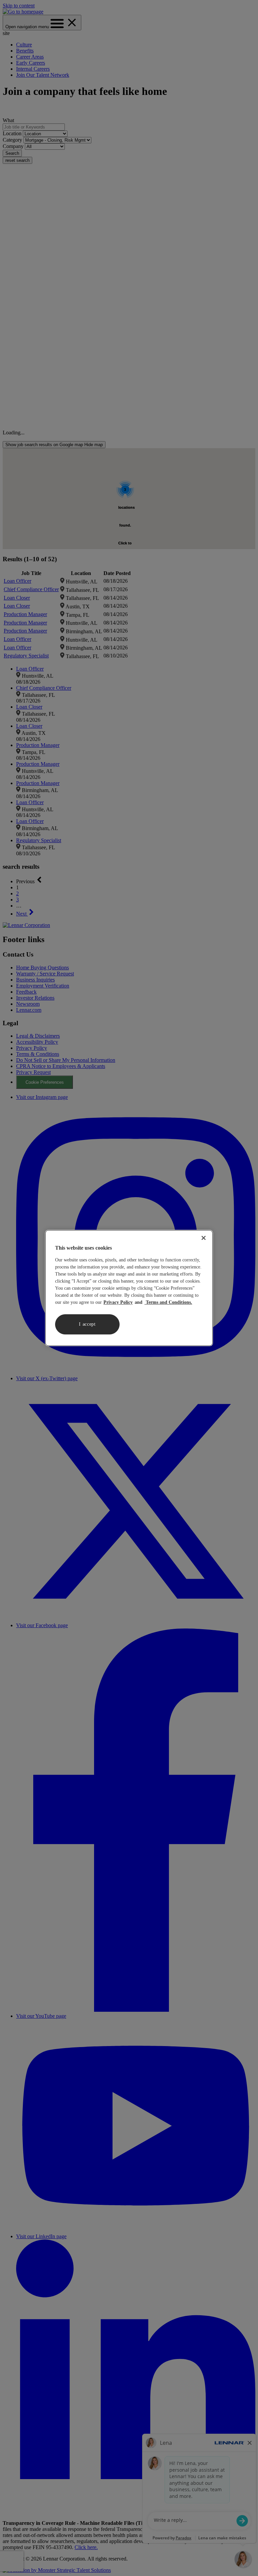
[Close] (204, 1238)
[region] (129, 1288)
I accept (87, 1324)
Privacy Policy (118, 1302)
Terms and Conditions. (168, 1302)
